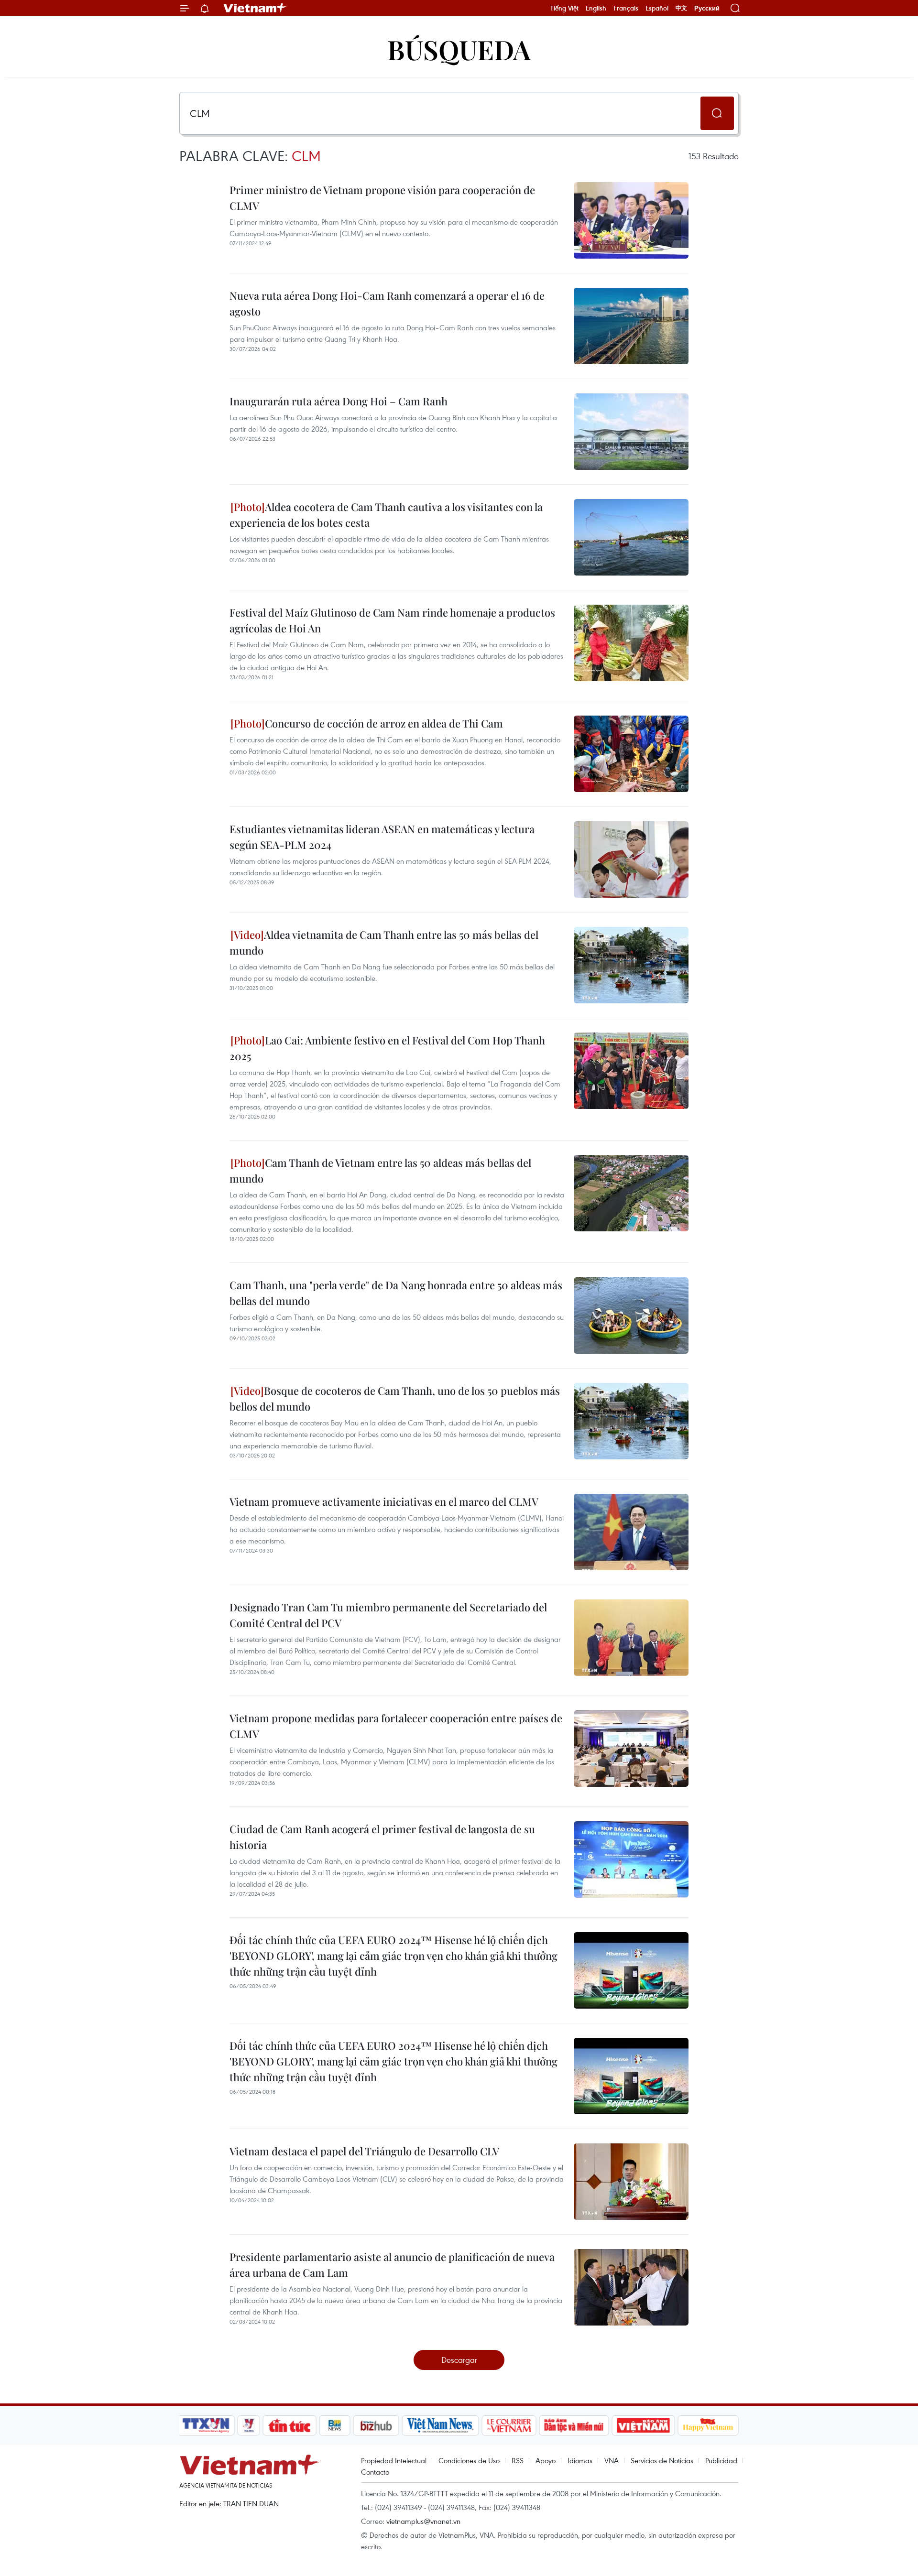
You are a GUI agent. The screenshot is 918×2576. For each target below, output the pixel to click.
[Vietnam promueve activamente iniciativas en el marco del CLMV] (631, 1532)
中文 (681, 8)
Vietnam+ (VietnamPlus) (255, 8)
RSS (518, 2460)
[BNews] (335, 2425)
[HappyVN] (708, 2425)
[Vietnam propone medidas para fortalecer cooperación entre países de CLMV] (631, 1749)
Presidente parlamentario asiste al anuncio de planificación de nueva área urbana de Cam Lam (392, 2265)
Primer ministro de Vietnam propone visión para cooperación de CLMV (382, 198)
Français (626, 8)
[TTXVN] (206, 2425)
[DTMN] (574, 2425)
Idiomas (580, 2460)
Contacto (375, 2472)
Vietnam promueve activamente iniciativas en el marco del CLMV (384, 1501)
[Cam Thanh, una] (631, 1315)
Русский (707, 8)
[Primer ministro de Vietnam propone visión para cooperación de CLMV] (631, 220)
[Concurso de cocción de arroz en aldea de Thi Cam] (631, 754)
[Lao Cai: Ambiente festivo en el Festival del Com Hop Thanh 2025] (631, 1071)
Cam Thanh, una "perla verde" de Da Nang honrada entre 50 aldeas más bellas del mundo (396, 1293)
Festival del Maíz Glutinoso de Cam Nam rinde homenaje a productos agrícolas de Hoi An (392, 620)
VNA (612, 2460)
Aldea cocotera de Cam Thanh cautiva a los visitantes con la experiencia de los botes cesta (386, 515)
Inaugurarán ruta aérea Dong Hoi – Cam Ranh (339, 401)
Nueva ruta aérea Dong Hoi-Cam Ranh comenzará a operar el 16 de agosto (387, 303)
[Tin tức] (290, 2425)
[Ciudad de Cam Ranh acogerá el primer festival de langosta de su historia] (631, 1859)
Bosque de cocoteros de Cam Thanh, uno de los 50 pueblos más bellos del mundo (395, 1398)
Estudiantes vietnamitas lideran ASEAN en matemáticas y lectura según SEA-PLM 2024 (382, 837)
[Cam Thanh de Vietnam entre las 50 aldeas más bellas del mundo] (631, 1193)
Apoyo (546, 2460)
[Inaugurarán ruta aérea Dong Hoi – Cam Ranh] (631, 432)
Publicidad (721, 2460)
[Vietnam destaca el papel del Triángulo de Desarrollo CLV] (631, 2182)
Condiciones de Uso (469, 2460)
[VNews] (249, 2425)
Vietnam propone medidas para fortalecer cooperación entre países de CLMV (396, 1726)
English (596, 8)
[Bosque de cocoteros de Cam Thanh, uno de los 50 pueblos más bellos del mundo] (631, 1421)
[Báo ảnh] (643, 2425)
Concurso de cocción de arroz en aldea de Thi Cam (384, 723)
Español (657, 8)
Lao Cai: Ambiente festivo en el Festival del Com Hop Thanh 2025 (387, 1048)
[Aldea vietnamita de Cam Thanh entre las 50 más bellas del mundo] (631, 965)
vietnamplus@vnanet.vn (423, 2521)
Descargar (459, 2360)
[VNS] (440, 2425)
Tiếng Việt (564, 8)
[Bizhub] (376, 2425)
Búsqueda (459, 49)
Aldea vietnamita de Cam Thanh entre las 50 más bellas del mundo (384, 942)
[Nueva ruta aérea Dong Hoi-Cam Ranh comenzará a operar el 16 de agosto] (631, 326)
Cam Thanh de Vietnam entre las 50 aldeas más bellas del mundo (380, 1170)
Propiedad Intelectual (394, 2460)
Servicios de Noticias (662, 2460)
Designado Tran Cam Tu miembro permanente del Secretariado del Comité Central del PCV (388, 1615)
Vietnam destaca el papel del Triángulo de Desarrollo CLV (364, 2151)
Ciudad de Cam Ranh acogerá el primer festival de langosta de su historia (382, 1837)
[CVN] (509, 2425)
